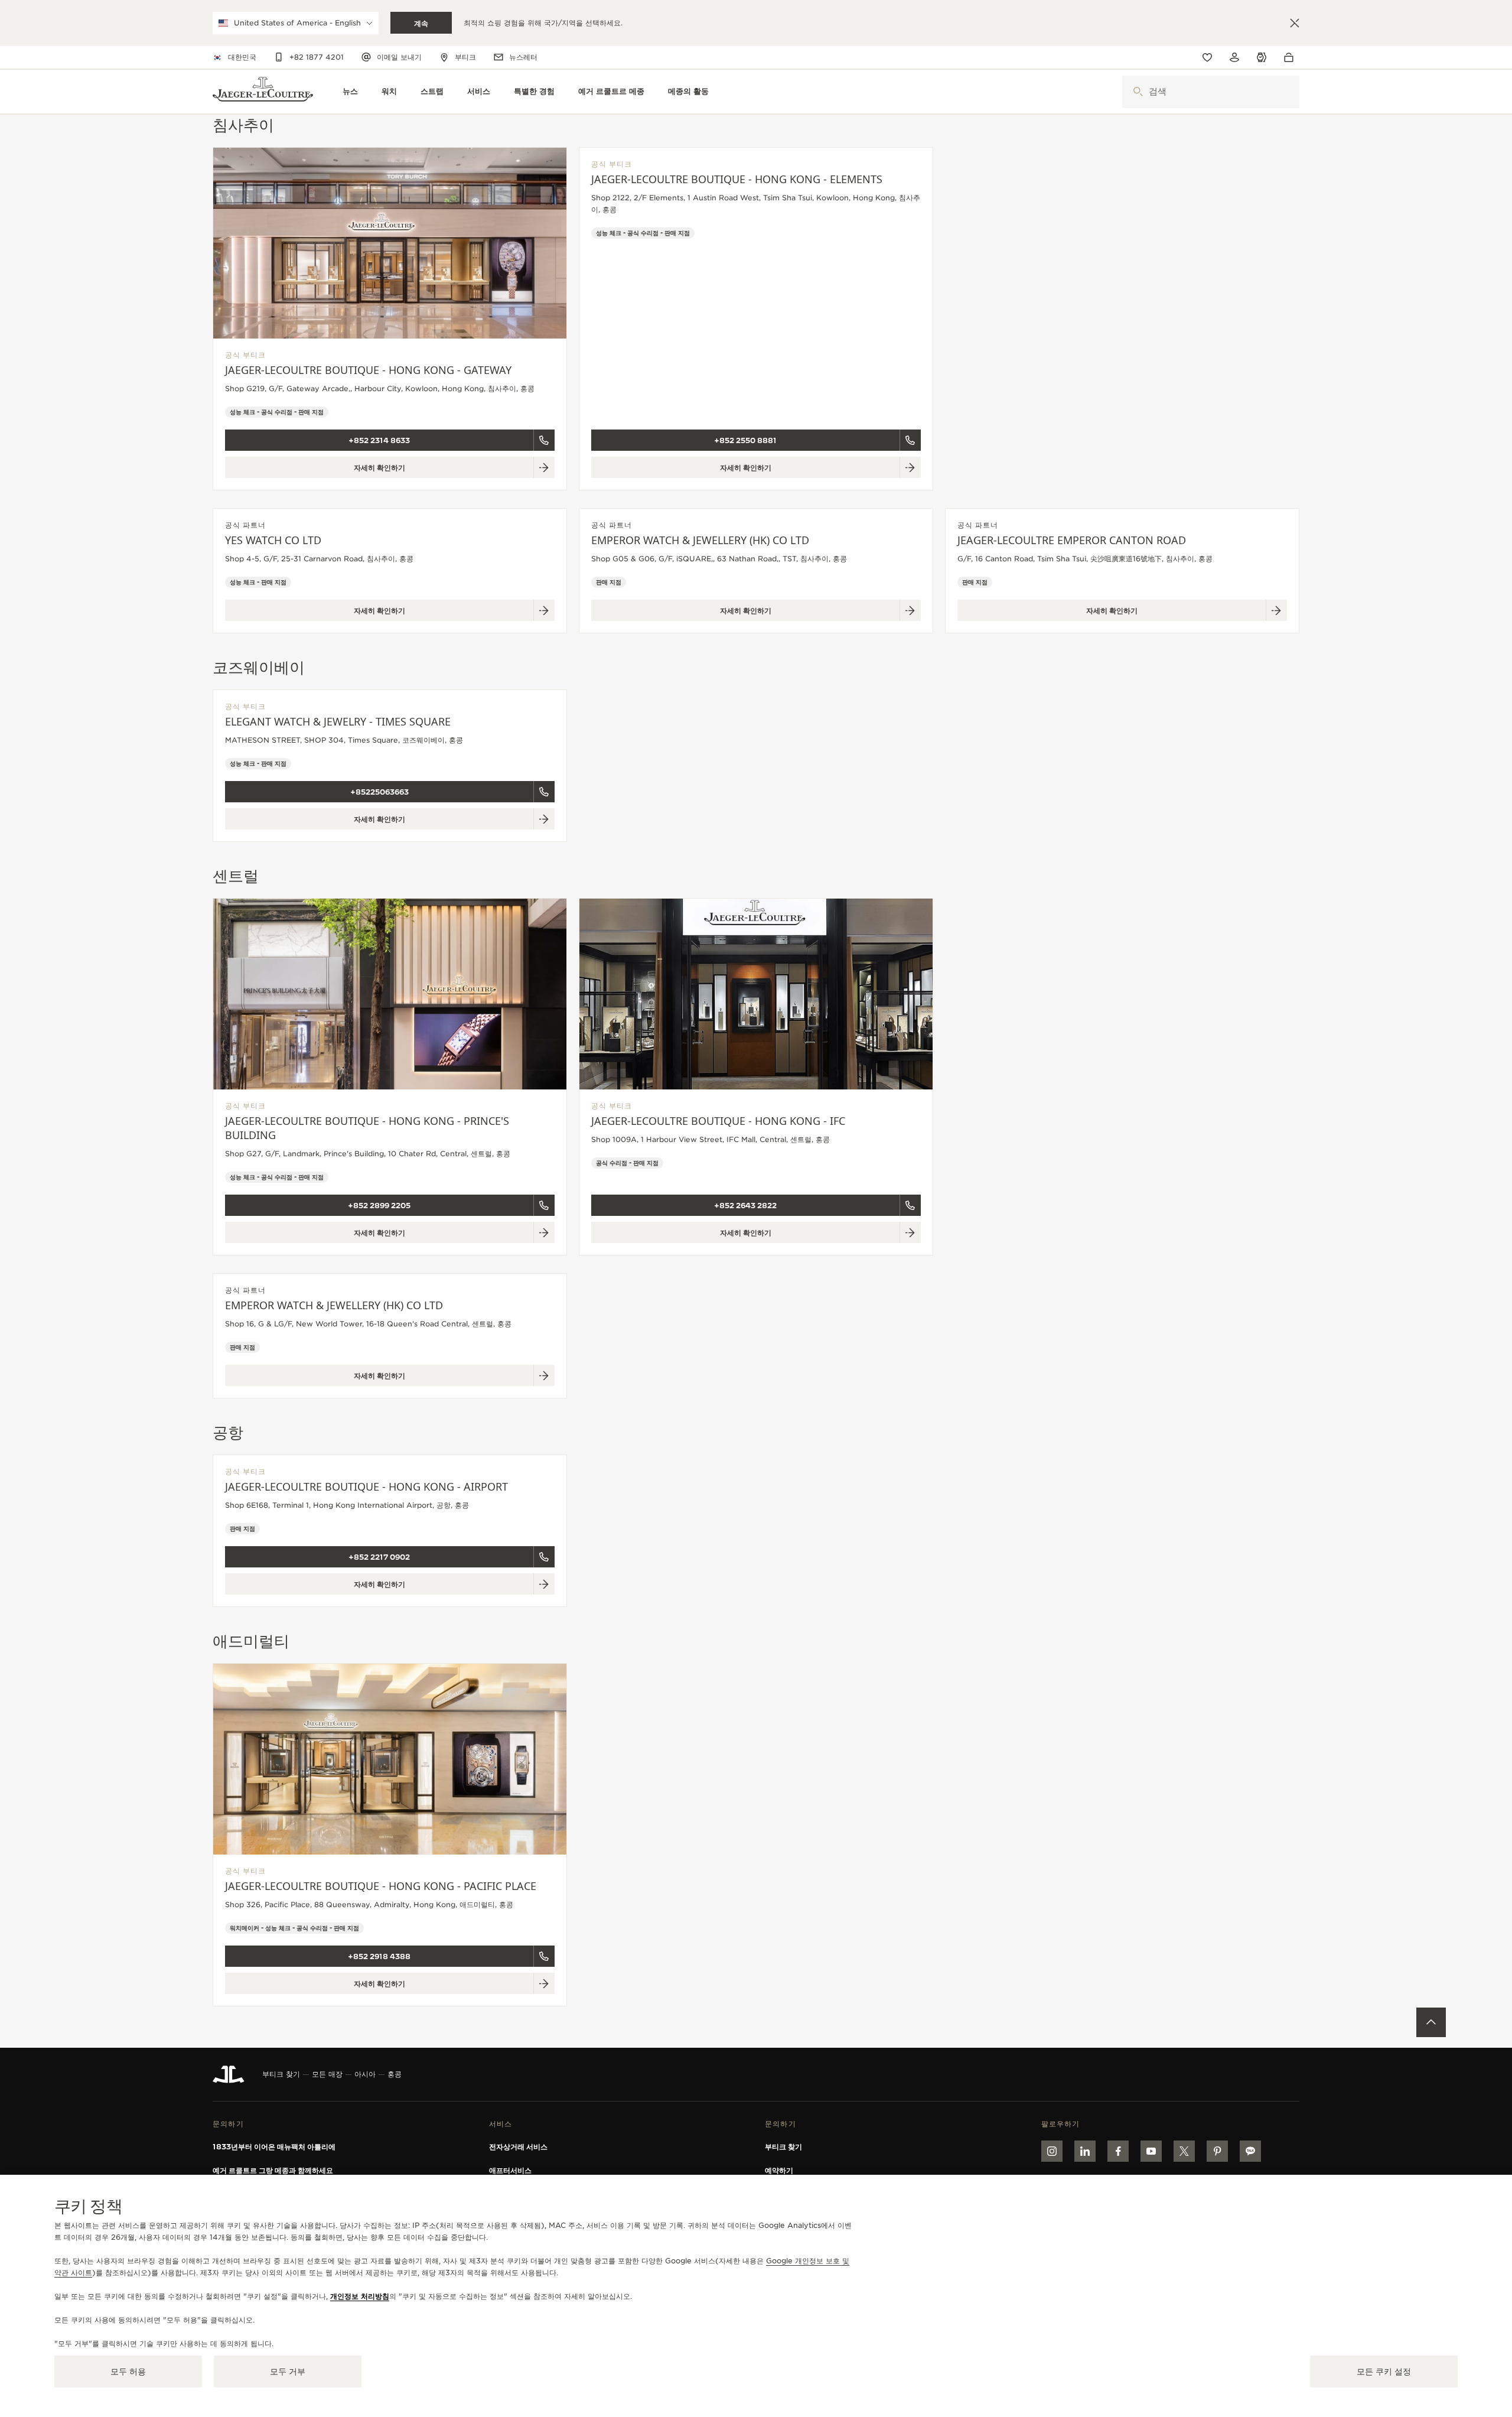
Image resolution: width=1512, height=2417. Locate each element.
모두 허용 (128, 2372)
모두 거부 (288, 2372)
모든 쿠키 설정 (1384, 2372)
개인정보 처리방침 (360, 2296)
